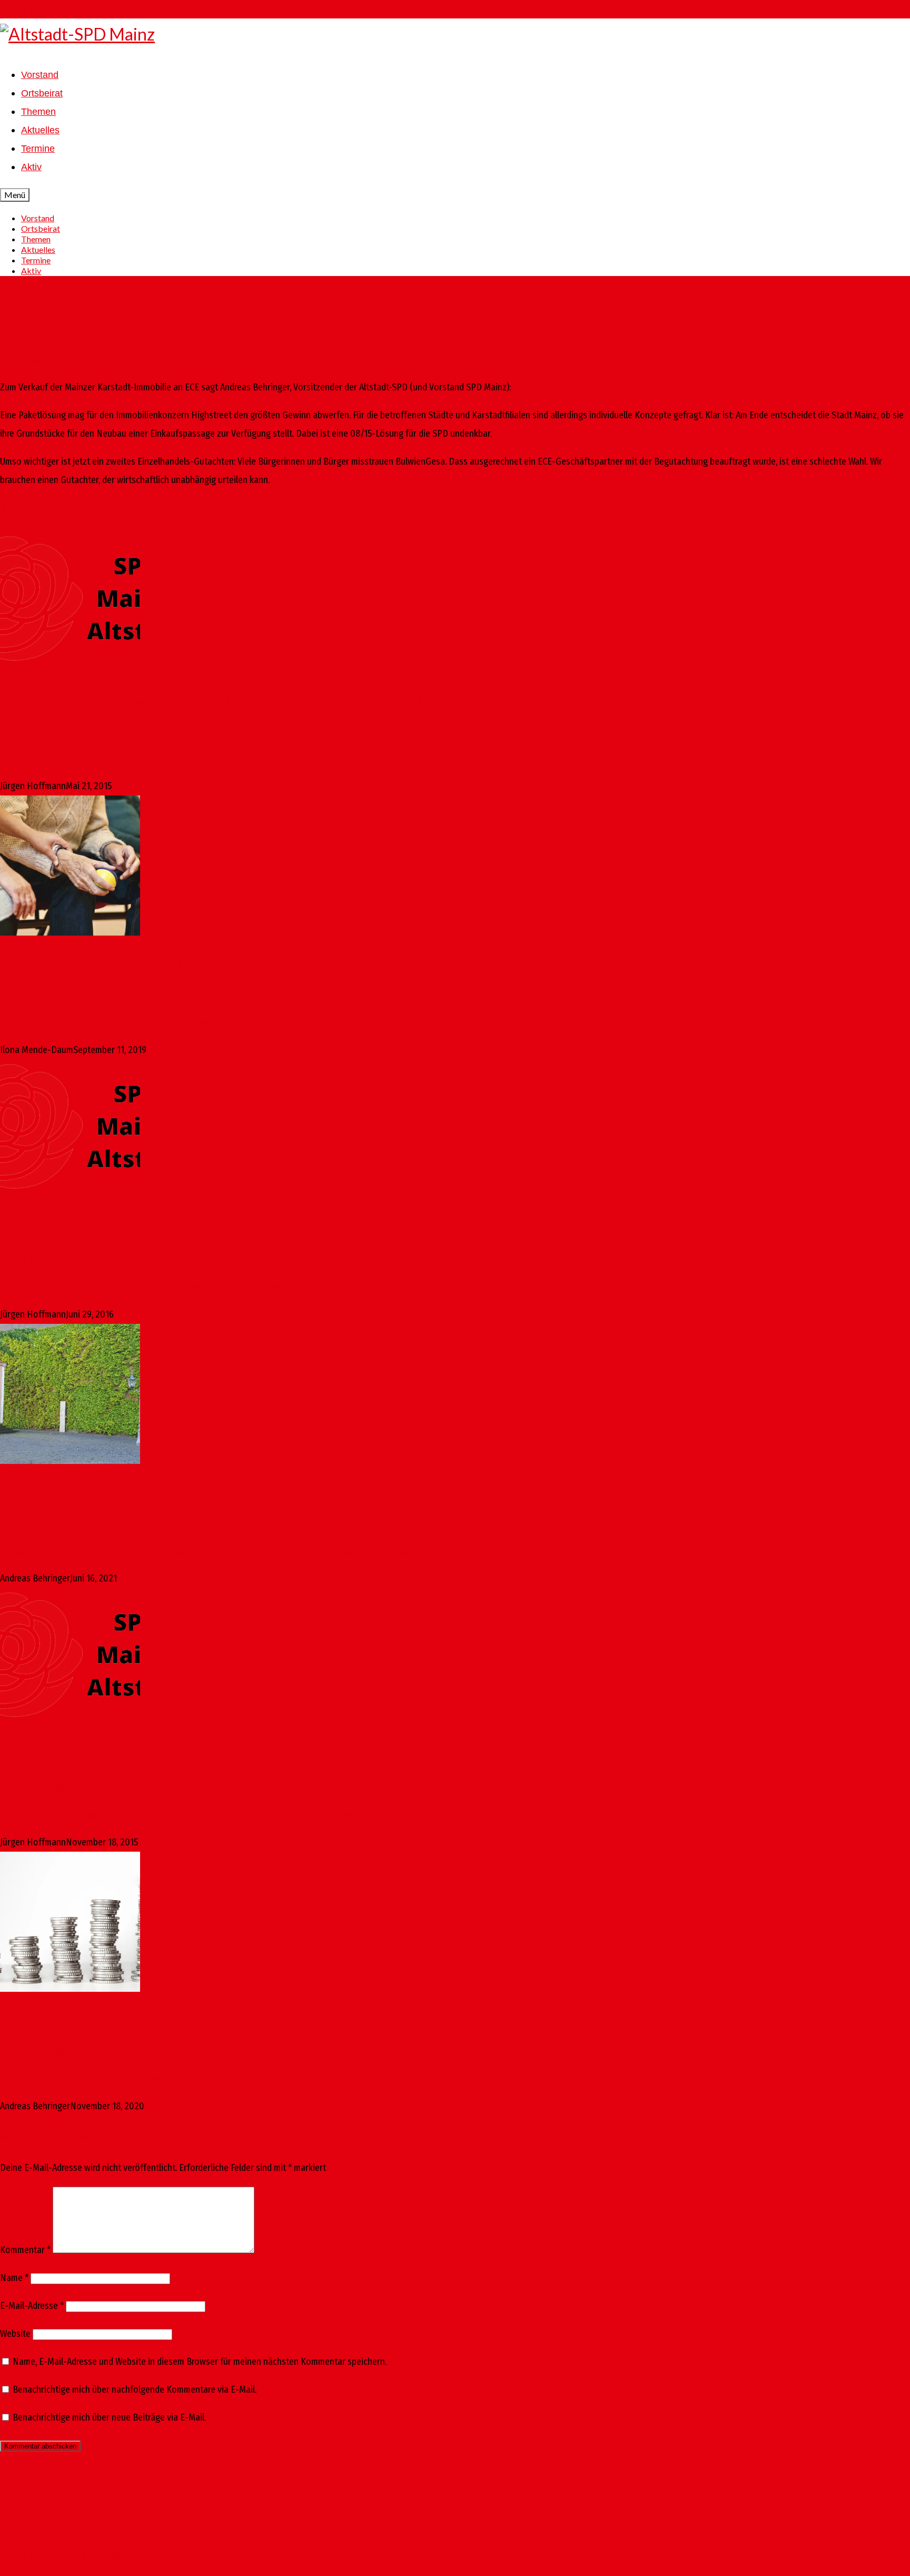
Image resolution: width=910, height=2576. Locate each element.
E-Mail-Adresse (32, 2306)
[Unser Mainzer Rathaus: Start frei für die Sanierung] (455, 1661)
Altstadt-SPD (41, 359)
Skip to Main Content (40, 9)
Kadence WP (216, 2557)
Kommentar (25, 2250)
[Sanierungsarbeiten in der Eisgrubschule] (455, 1133)
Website (15, 2334)
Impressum (21, 2501)
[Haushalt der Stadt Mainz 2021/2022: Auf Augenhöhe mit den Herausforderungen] (455, 1925)
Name (14, 2278)
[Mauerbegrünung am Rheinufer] (455, 1397)
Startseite (19, 2473)
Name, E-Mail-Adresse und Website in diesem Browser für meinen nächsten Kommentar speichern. (200, 2362)
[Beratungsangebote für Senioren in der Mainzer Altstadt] (455, 869)
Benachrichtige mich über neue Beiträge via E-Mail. (109, 2417)
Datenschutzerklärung (42, 2529)
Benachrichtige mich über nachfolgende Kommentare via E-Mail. (135, 2390)
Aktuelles (155, 359)
